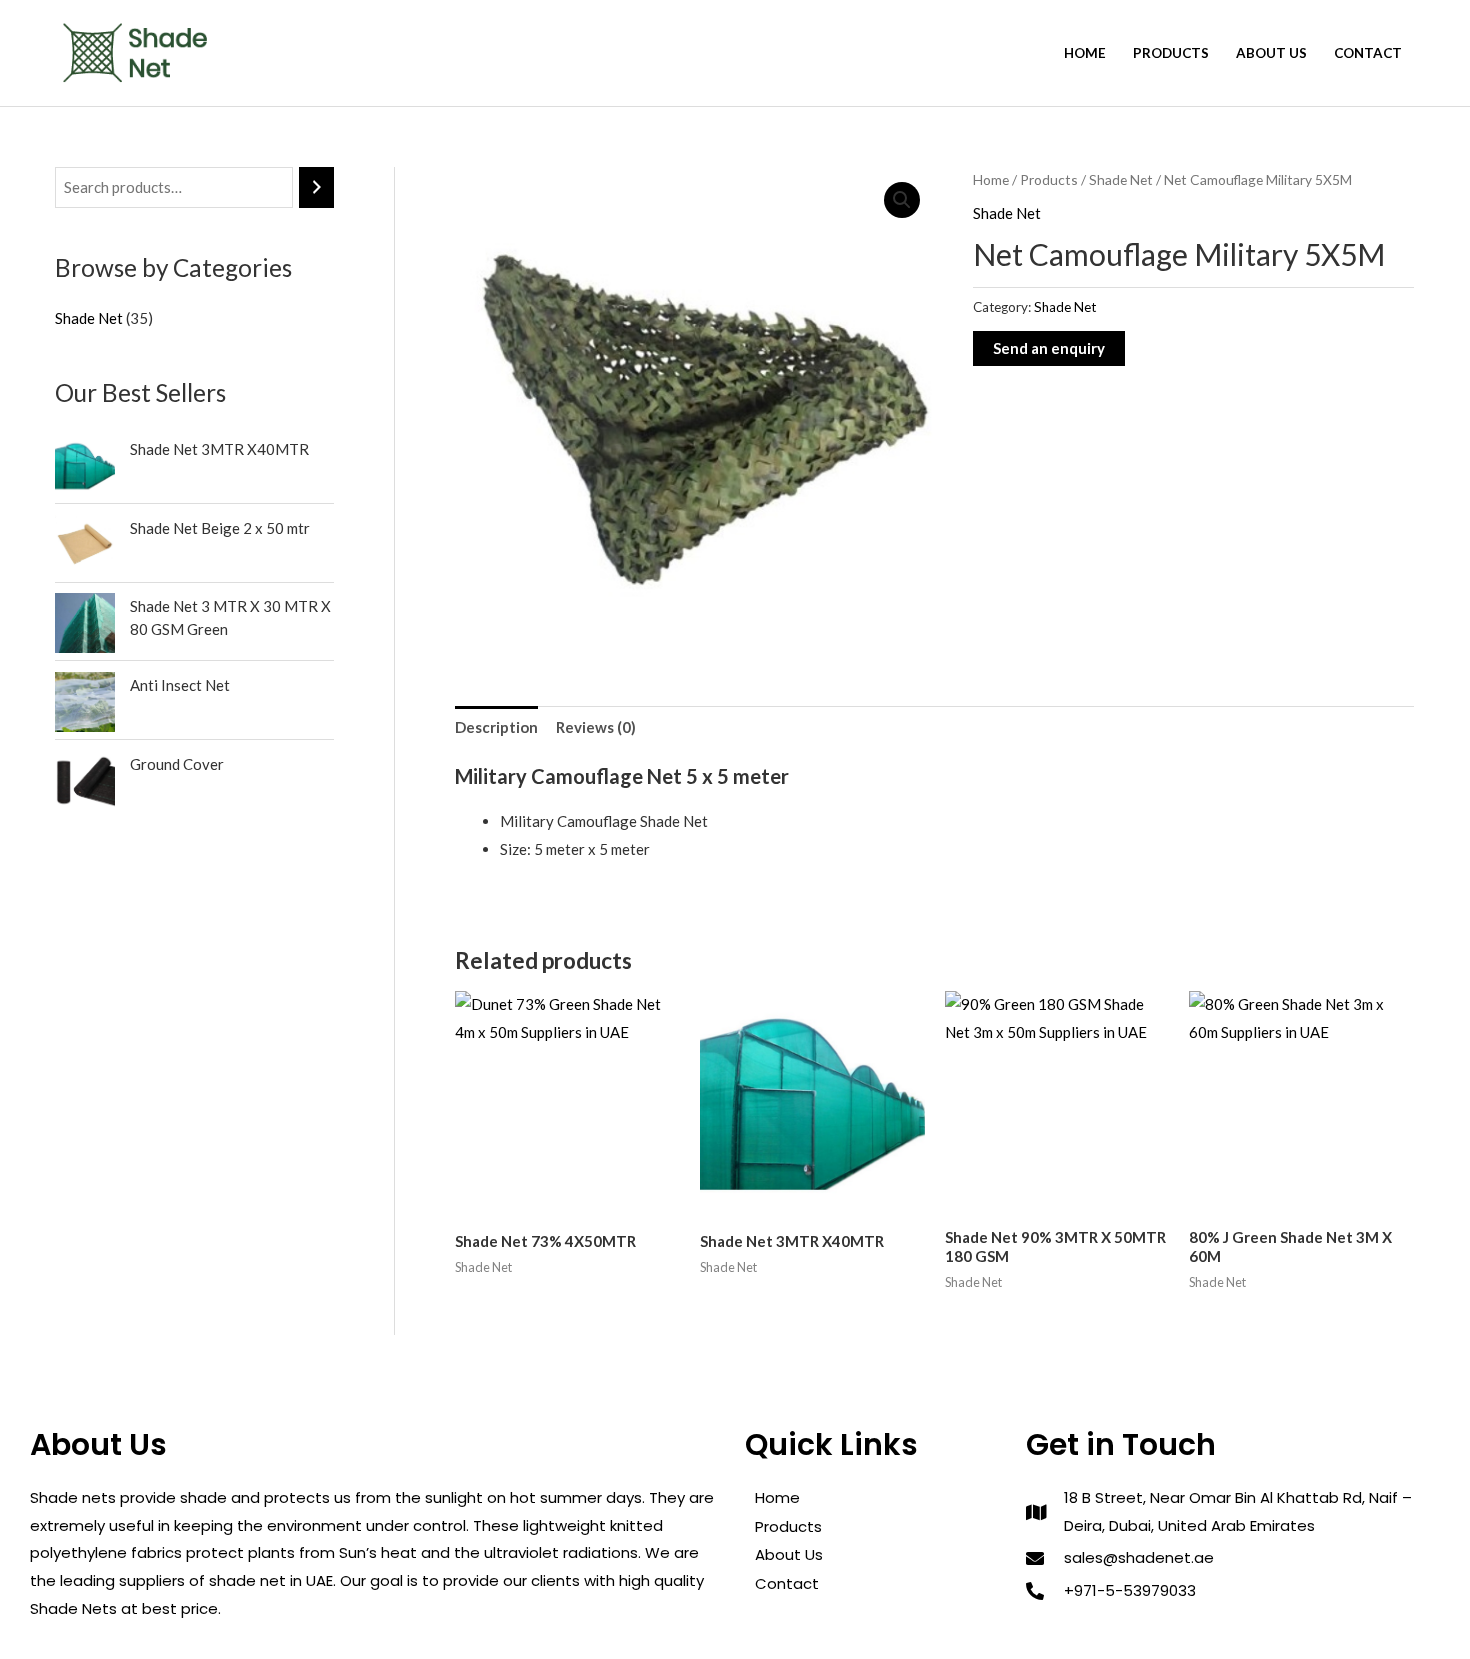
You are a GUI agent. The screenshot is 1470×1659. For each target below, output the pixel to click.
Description (496, 727)
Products (1171, 53)
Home (1085, 53)
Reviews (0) (596, 727)
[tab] (496, 727)
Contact (1368, 53)
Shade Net (1121, 179)
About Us (1271, 53)
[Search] (316, 187)
